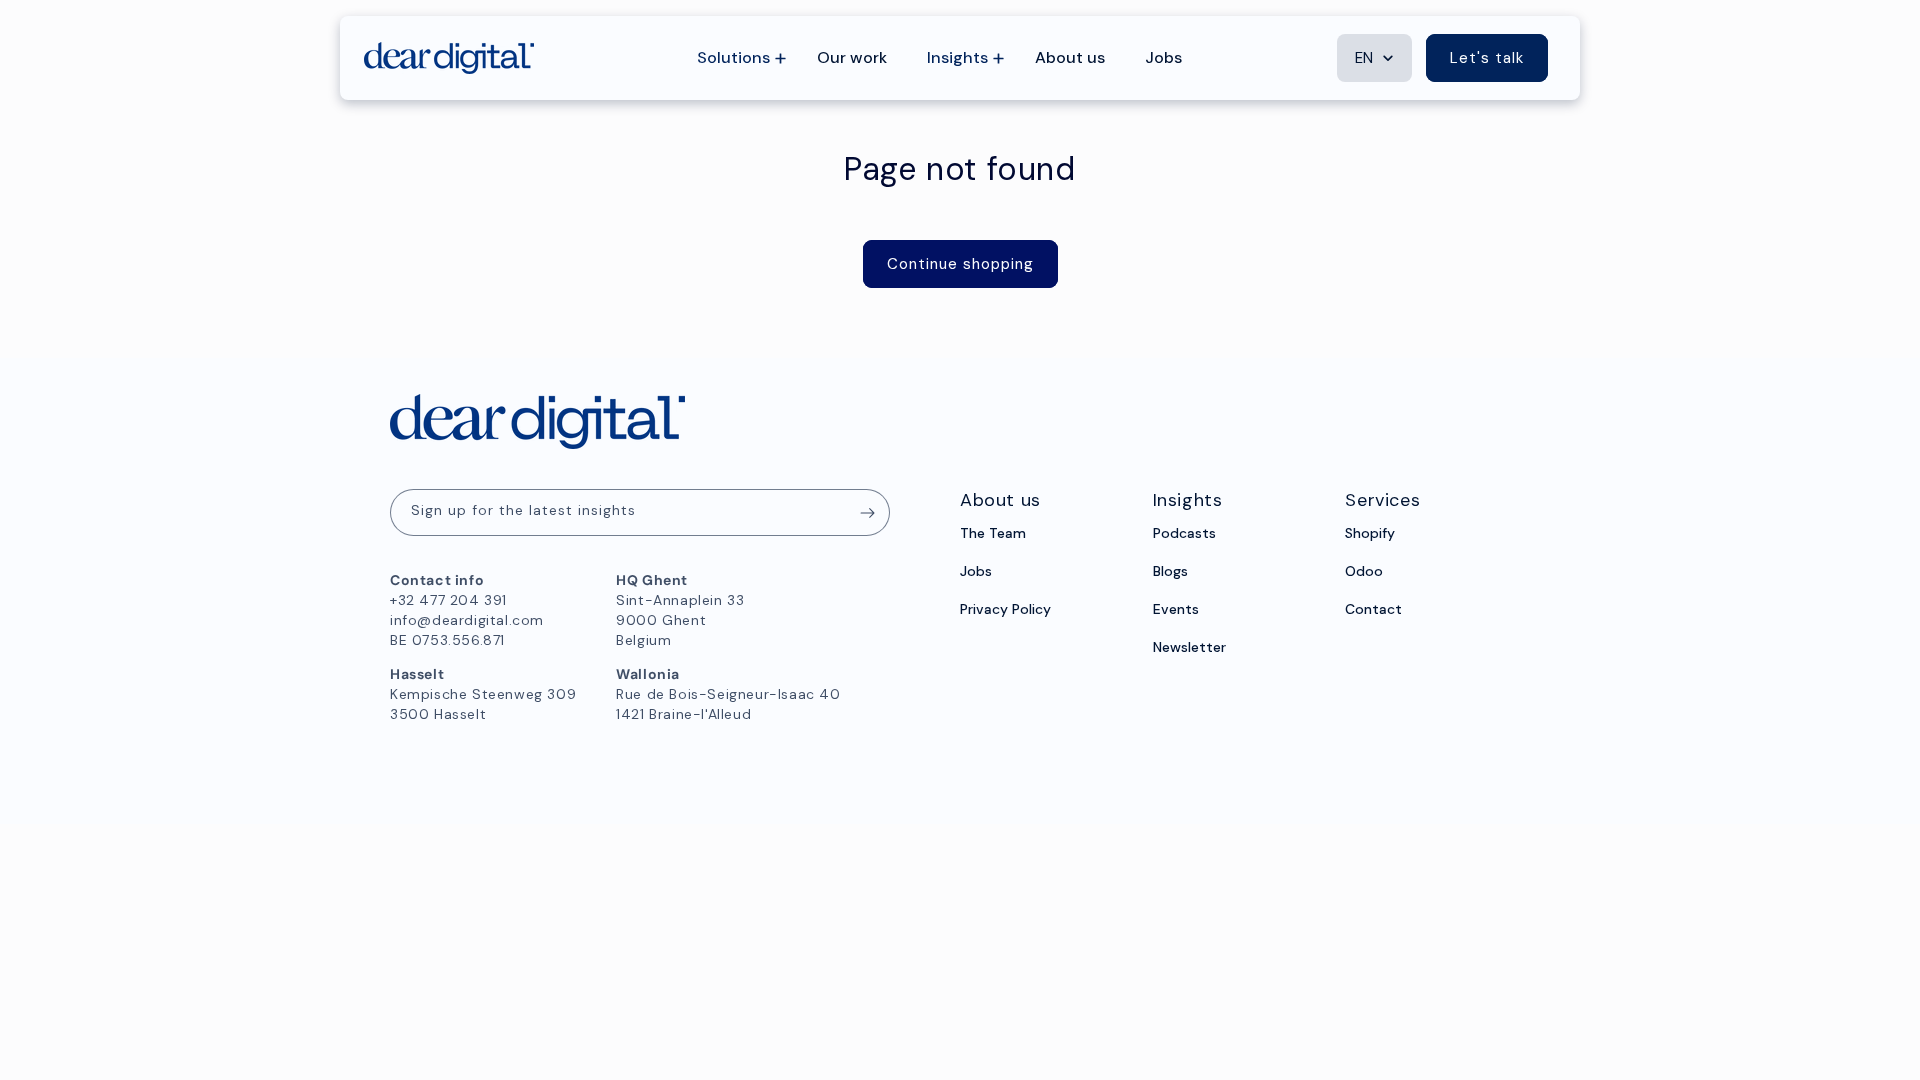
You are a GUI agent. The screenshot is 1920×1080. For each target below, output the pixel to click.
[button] (737, 58)
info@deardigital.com (467, 620)
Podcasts (1184, 533)
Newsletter (1189, 647)
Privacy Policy (1005, 609)
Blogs (1170, 571)
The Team (993, 533)
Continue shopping (960, 264)
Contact (1373, 609)
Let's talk (1487, 58)
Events (1176, 609)
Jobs (976, 571)
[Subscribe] (867, 512)
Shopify (1370, 533)
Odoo (1364, 571)
